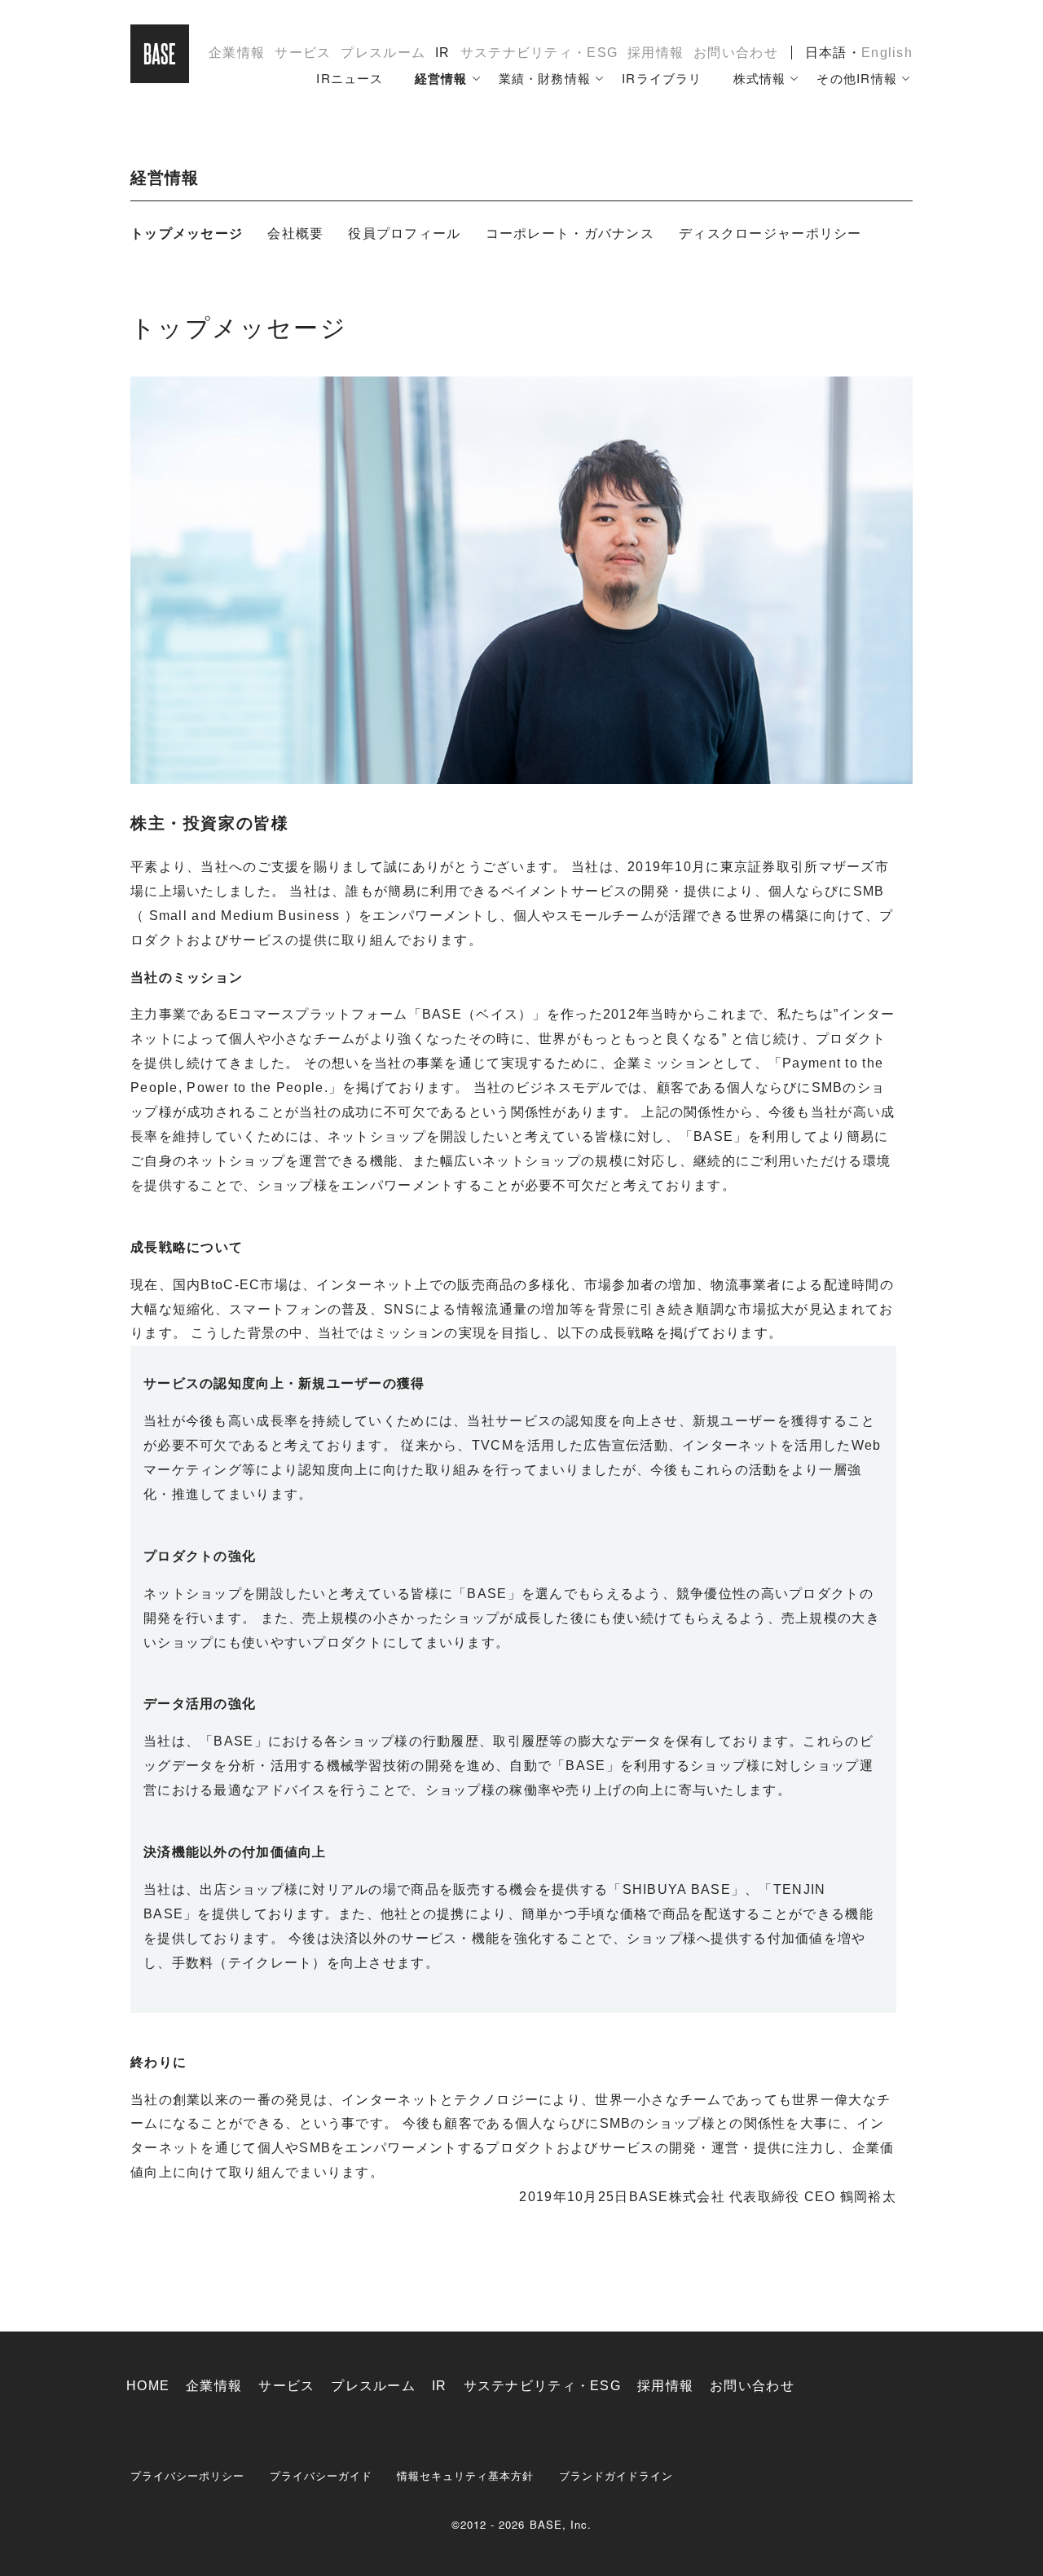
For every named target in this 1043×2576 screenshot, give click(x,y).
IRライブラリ (662, 78)
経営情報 (441, 78)
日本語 (826, 53)
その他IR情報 (857, 78)
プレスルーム (383, 53)
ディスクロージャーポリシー (770, 233)
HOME (148, 2386)
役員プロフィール (404, 233)
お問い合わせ (736, 53)
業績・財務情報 (545, 78)
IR (443, 53)
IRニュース (350, 78)
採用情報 (656, 53)
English (887, 53)
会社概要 (295, 233)
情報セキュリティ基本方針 (466, 2475)
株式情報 (760, 78)
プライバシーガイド (321, 2475)
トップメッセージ (187, 233)
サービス (303, 53)
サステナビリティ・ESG (539, 53)
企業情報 (237, 53)
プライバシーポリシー (188, 2475)
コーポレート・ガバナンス (570, 233)
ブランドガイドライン (616, 2475)
